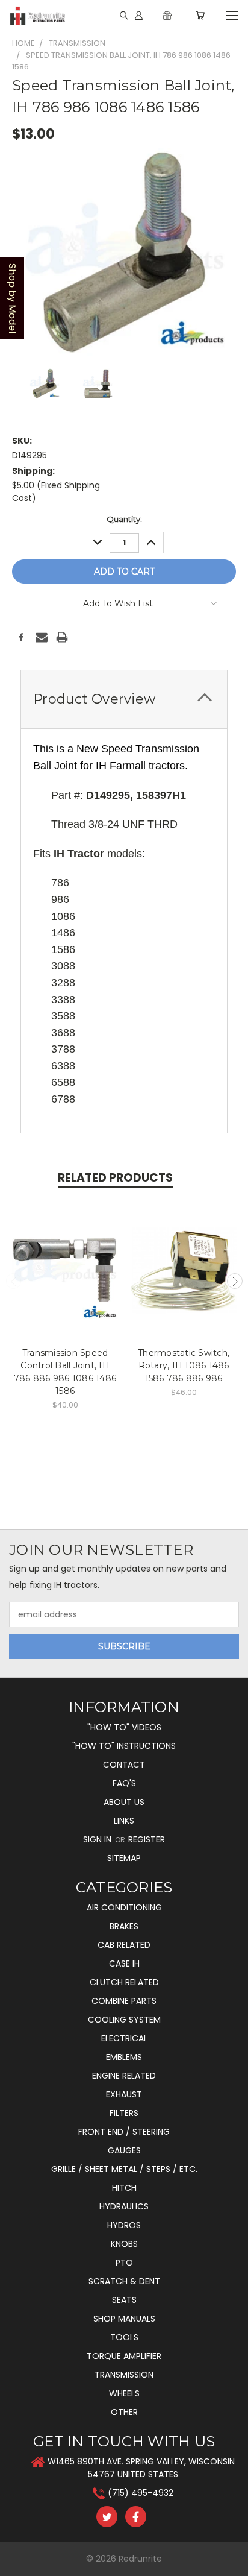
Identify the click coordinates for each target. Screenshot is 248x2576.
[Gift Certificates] (167, 15)
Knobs (124, 2244)
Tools (124, 2337)
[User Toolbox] (139, 15)
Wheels (124, 2393)
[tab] (124, 699)
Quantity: (124, 519)
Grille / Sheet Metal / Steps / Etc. (124, 2169)
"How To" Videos (124, 1727)
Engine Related (124, 2076)
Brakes (124, 1926)
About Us (124, 1802)
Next (235, 1281)
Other (124, 2412)
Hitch (124, 2188)
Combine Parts (124, 2001)
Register (147, 1839)
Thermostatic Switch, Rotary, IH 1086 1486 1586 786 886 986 (184, 1365)
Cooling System (124, 2020)
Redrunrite (140, 2559)
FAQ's (124, 1783)
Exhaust (124, 2094)
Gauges (124, 2150)
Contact (124, 1765)
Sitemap (124, 1858)
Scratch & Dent (124, 2281)
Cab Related (124, 1945)
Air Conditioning (124, 1907)
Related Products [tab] (115, 1178)
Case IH (124, 1963)
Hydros (124, 2225)
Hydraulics (124, 2206)
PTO (124, 2263)
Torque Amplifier (124, 2356)
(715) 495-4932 (141, 2493)
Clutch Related (124, 1982)
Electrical (124, 2038)
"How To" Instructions (124, 1746)
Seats (124, 2300)
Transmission (124, 2375)
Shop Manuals (124, 2319)
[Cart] (200, 15)
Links (124, 1821)
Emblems (124, 2057)
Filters (124, 2113)
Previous (14, 1281)
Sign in (98, 1839)
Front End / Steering (124, 2132)
